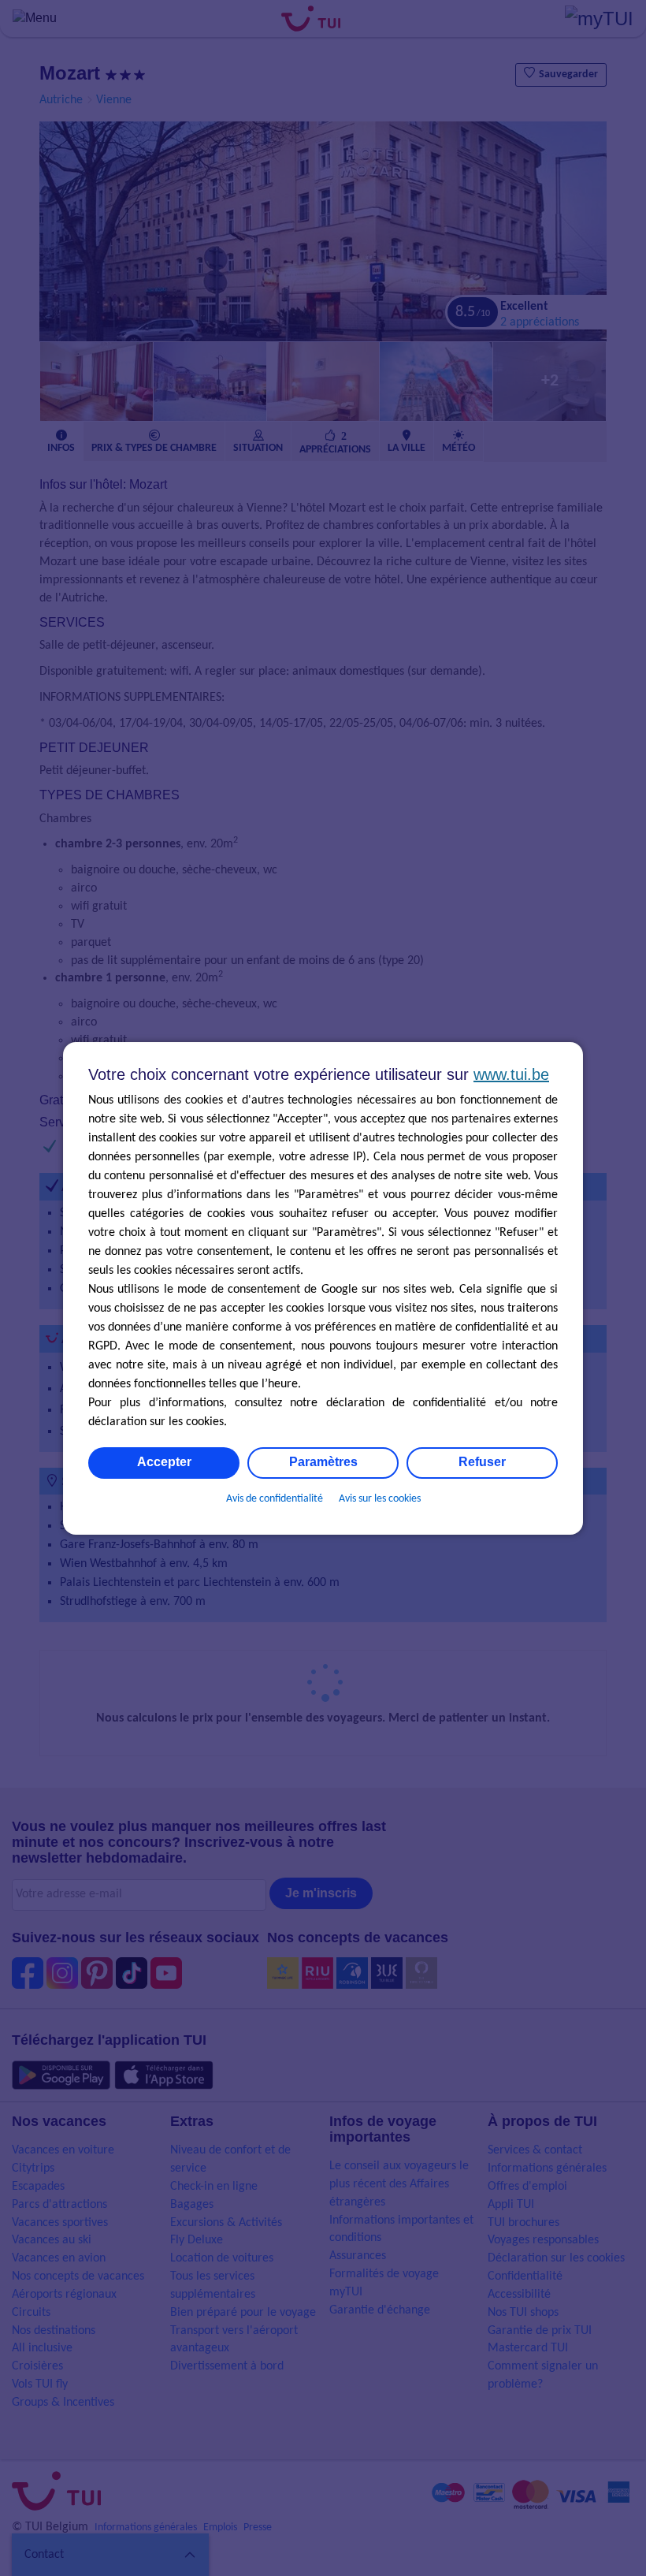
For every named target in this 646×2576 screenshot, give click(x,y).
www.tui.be (511, 1074)
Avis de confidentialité (275, 1499)
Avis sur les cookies (380, 1499)
